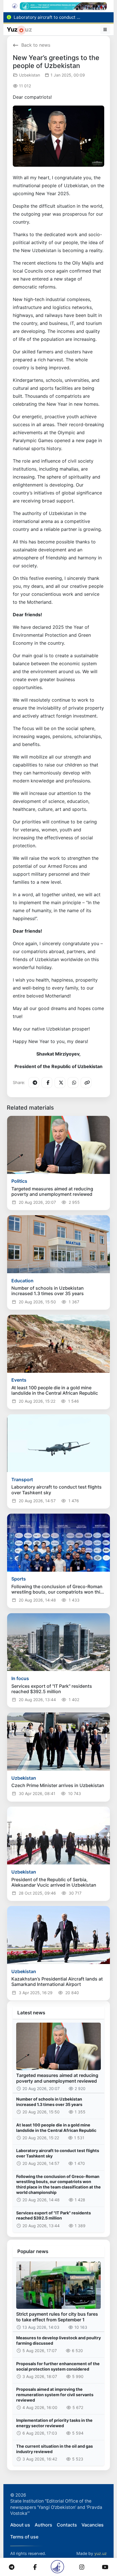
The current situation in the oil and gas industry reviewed (55, 2449)
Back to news (36, 45)
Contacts (67, 2525)
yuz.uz (101, 2553)
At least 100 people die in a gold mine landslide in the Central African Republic (56, 2128)
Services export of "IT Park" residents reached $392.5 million (54, 2216)
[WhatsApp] (73, 1083)
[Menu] (105, 30)
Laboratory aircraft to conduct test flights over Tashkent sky (58, 2153)
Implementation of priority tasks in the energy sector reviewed (54, 2423)
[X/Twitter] (60, 1083)
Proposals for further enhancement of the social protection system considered (58, 2366)
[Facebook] (47, 1083)
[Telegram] (34, 1083)
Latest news (31, 2013)
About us (20, 2525)
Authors (43, 2525)
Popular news (33, 2251)
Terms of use (24, 2537)
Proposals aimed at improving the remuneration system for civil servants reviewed (55, 2394)
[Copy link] (86, 1083)
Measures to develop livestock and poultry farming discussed (58, 2340)
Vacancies (93, 2525)
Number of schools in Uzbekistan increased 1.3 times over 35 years (49, 2102)
